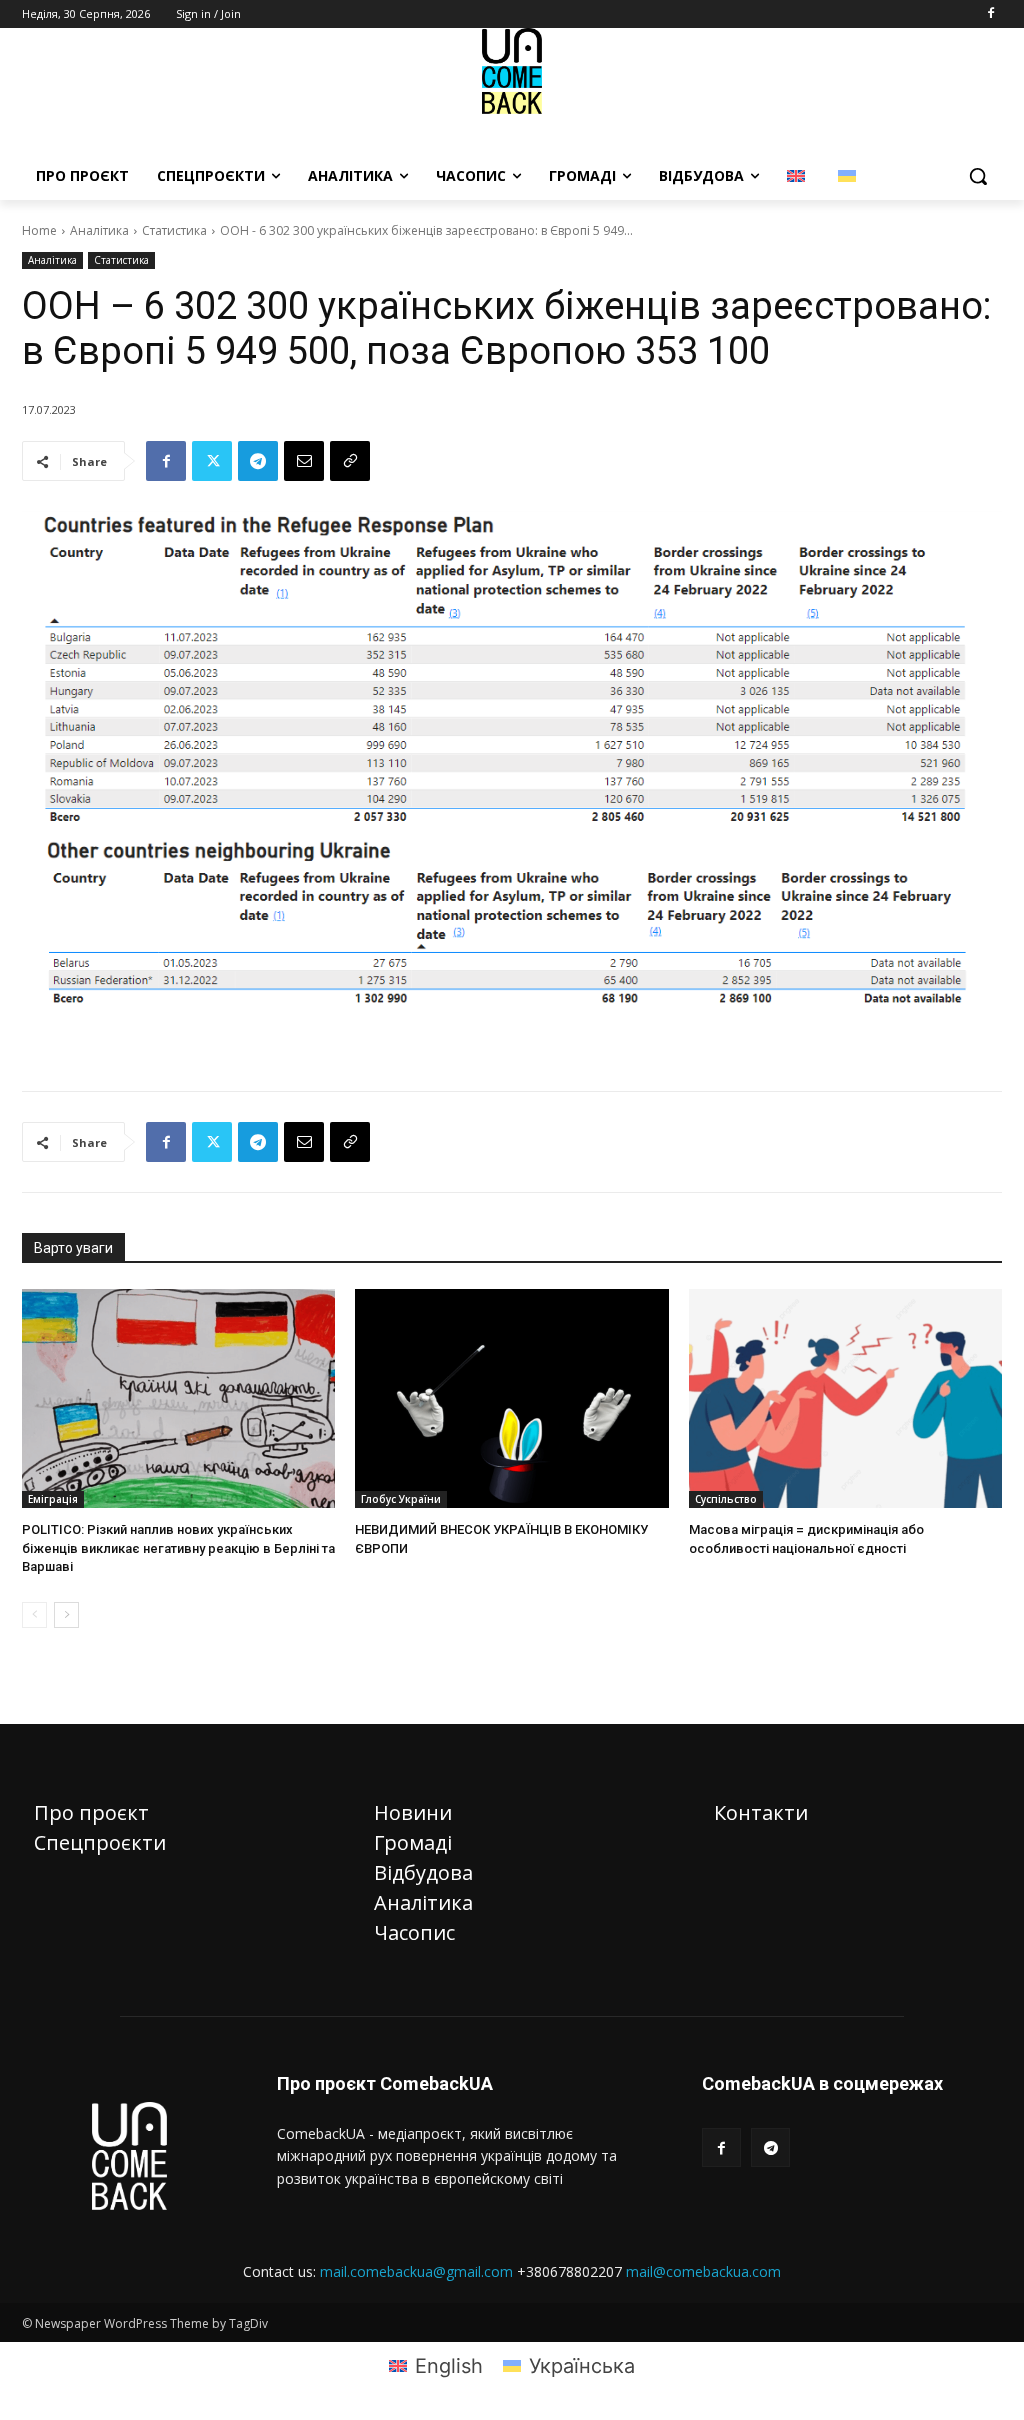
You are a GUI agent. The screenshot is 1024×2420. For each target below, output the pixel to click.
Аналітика (99, 230)
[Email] (304, 461)
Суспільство (726, 1499)
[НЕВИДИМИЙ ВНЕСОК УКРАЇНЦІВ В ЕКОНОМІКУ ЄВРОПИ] (511, 1398)
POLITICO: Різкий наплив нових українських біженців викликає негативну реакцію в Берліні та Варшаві (178, 1547)
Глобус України (401, 1499)
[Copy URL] (350, 461)
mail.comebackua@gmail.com (416, 2271)
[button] (978, 176)
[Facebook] (990, 14)
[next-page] (66, 1615)
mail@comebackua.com (703, 2271)
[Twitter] (212, 461)
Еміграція (53, 1499)
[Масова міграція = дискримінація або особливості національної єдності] (845, 1398)
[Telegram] (258, 461)
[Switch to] (798, 176)
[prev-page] (34, 1615)
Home (39, 230)
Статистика (174, 230)
